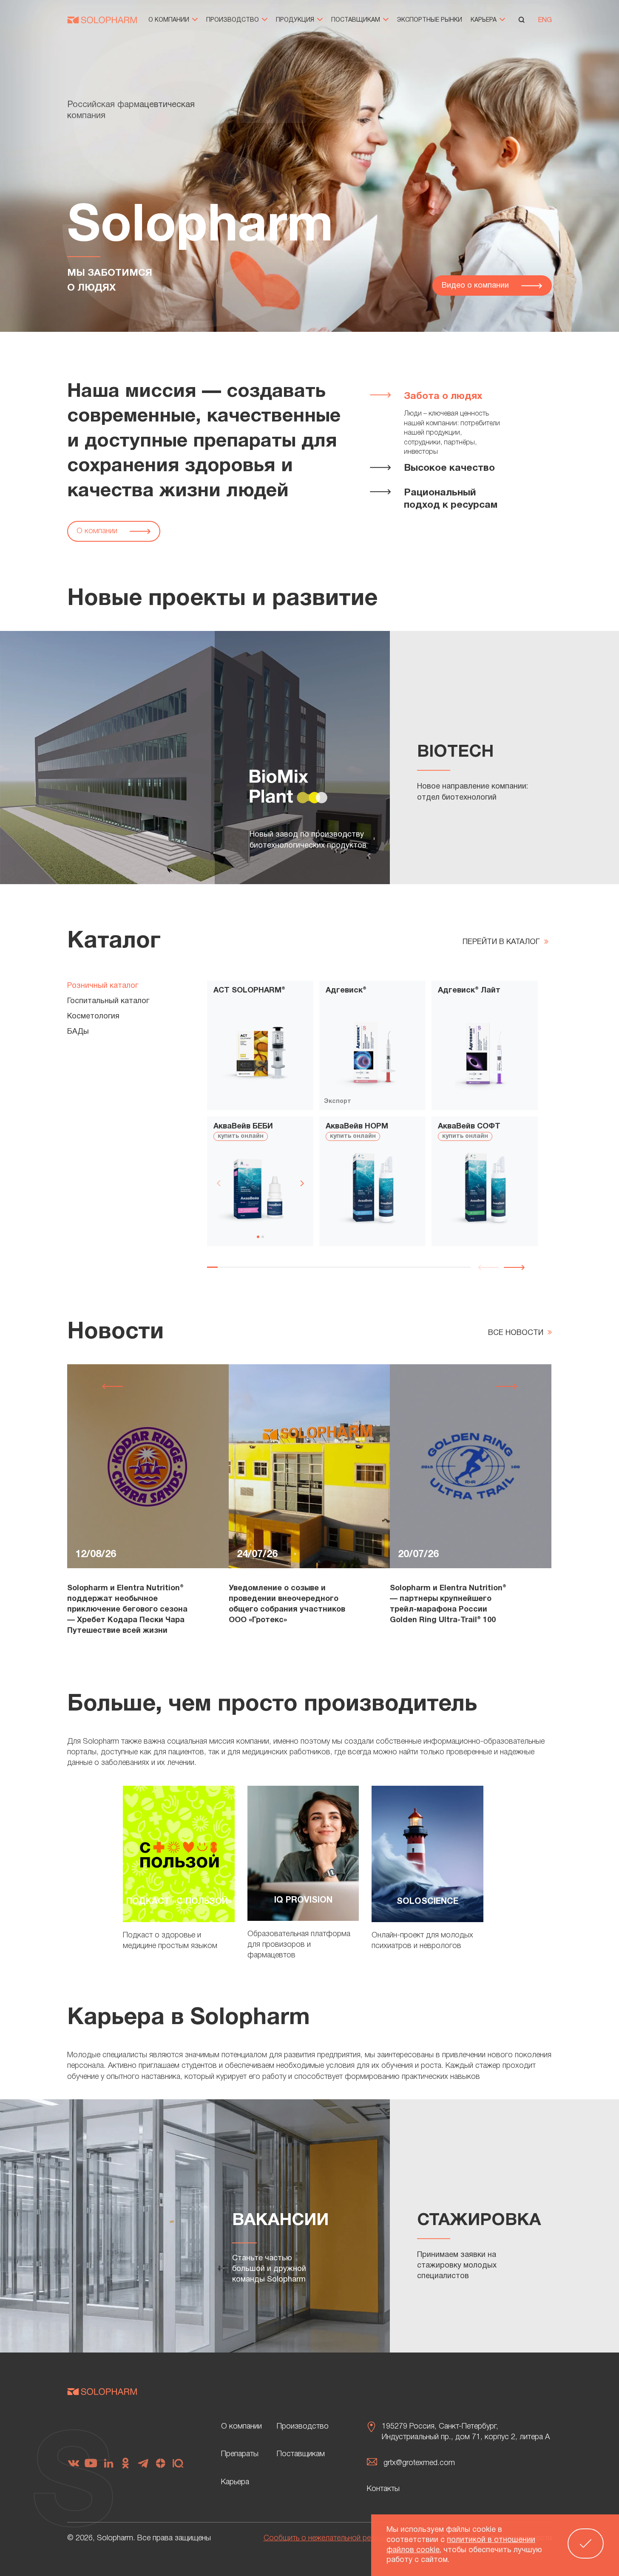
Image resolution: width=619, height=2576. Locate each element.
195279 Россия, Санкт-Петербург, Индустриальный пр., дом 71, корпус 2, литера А (466, 2432)
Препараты (240, 2454)
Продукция (296, 20)
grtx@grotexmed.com (419, 2463)
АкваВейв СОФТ (469, 1127)
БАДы (78, 1032)
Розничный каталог (103, 986)
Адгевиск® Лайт (469, 991)
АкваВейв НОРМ (357, 1127)
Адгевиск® (346, 991)
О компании (170, 20)
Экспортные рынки (430, 20)
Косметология (93, 1017)
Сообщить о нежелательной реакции (327, 2538)
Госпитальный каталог (108, 1001)
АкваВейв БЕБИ (243, 1127)
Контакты (383, 2489)
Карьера (484, 20)
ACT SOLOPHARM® (249, 991)
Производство (233, 20)
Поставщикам (356, 20)
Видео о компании (476, 286)
